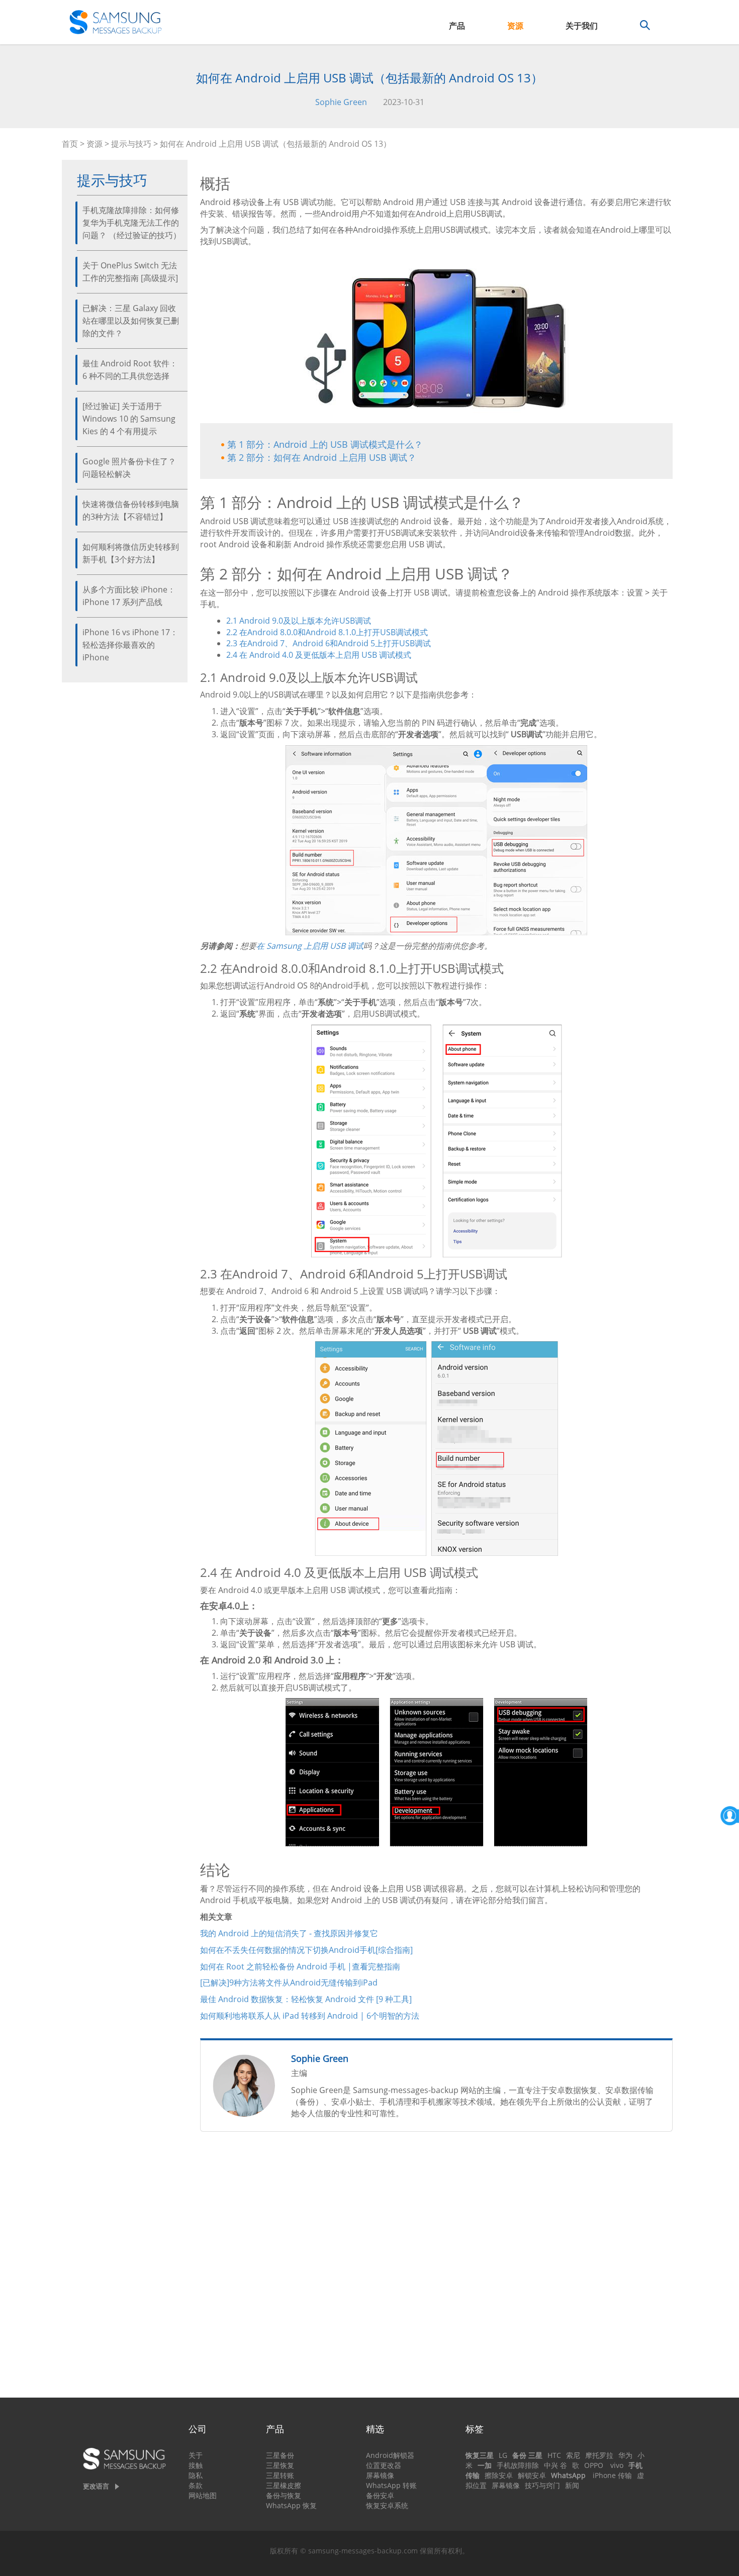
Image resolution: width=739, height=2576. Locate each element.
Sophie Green (341, 102)
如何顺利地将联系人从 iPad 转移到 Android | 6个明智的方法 (310, 2016)
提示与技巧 (131, 144)
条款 (196, 2485)
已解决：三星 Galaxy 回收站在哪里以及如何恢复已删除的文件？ (131, 321)
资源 (515, 26)
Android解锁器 (390, 2455)
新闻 (572, 2485)
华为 (625, 2455)
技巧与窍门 (542, 2485)
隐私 (196, 2475)
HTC (554, 2455)
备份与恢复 (284, 2495)
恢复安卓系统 (387, 2505)
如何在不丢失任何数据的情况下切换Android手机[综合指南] (306, 1950)
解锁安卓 (532, 2475)
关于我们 (582, 26)
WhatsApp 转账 (391, 2485)
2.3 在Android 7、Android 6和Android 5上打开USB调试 (329, 643)
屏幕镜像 (380, 2475)
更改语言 (96, 2486)
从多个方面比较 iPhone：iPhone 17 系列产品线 (129, 596)
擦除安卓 (499, 2475)
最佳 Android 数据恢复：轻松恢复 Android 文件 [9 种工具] (306, 1999)
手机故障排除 (518, 2465)
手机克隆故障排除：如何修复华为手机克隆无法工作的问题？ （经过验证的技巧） (132, 223)
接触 (196, 2465)
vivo (617, 2465)
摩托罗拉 (599, 2455)
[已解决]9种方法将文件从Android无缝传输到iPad (289, 1983)
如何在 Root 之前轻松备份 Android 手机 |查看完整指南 (300, 1966)
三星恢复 (280, 2465)
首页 (70, 144)
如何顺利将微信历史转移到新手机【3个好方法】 (131, 553)
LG (503, 2455)
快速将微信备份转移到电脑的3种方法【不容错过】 (131, 510)
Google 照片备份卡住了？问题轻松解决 (129, 468)
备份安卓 (380, 2495)
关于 (196, 2455)
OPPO (594, 2465)
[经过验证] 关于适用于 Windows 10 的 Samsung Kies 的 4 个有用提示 (129, 419)
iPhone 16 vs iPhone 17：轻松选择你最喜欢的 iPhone (130, 645)
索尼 (573, 2455)
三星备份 (280, 2455)
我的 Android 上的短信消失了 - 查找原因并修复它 (289, 1933)
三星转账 (280, 2475)
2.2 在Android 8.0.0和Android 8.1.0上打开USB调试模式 (327, 632)
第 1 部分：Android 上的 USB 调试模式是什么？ (325, 444)
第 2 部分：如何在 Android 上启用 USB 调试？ (322, 457)
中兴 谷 (556, 2465)
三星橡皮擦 (284, 2485)
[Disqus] (436, 2269)
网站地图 (203, 2495)
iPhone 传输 (612, 2475)
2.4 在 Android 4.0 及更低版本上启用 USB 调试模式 (319, 655)
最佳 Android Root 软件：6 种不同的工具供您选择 (130, 370)
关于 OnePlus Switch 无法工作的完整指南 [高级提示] (130, 272)
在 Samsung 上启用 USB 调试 (310, 946)
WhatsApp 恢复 (291, 2505)
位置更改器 (384, 2465)
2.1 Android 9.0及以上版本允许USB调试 (299, 621)
